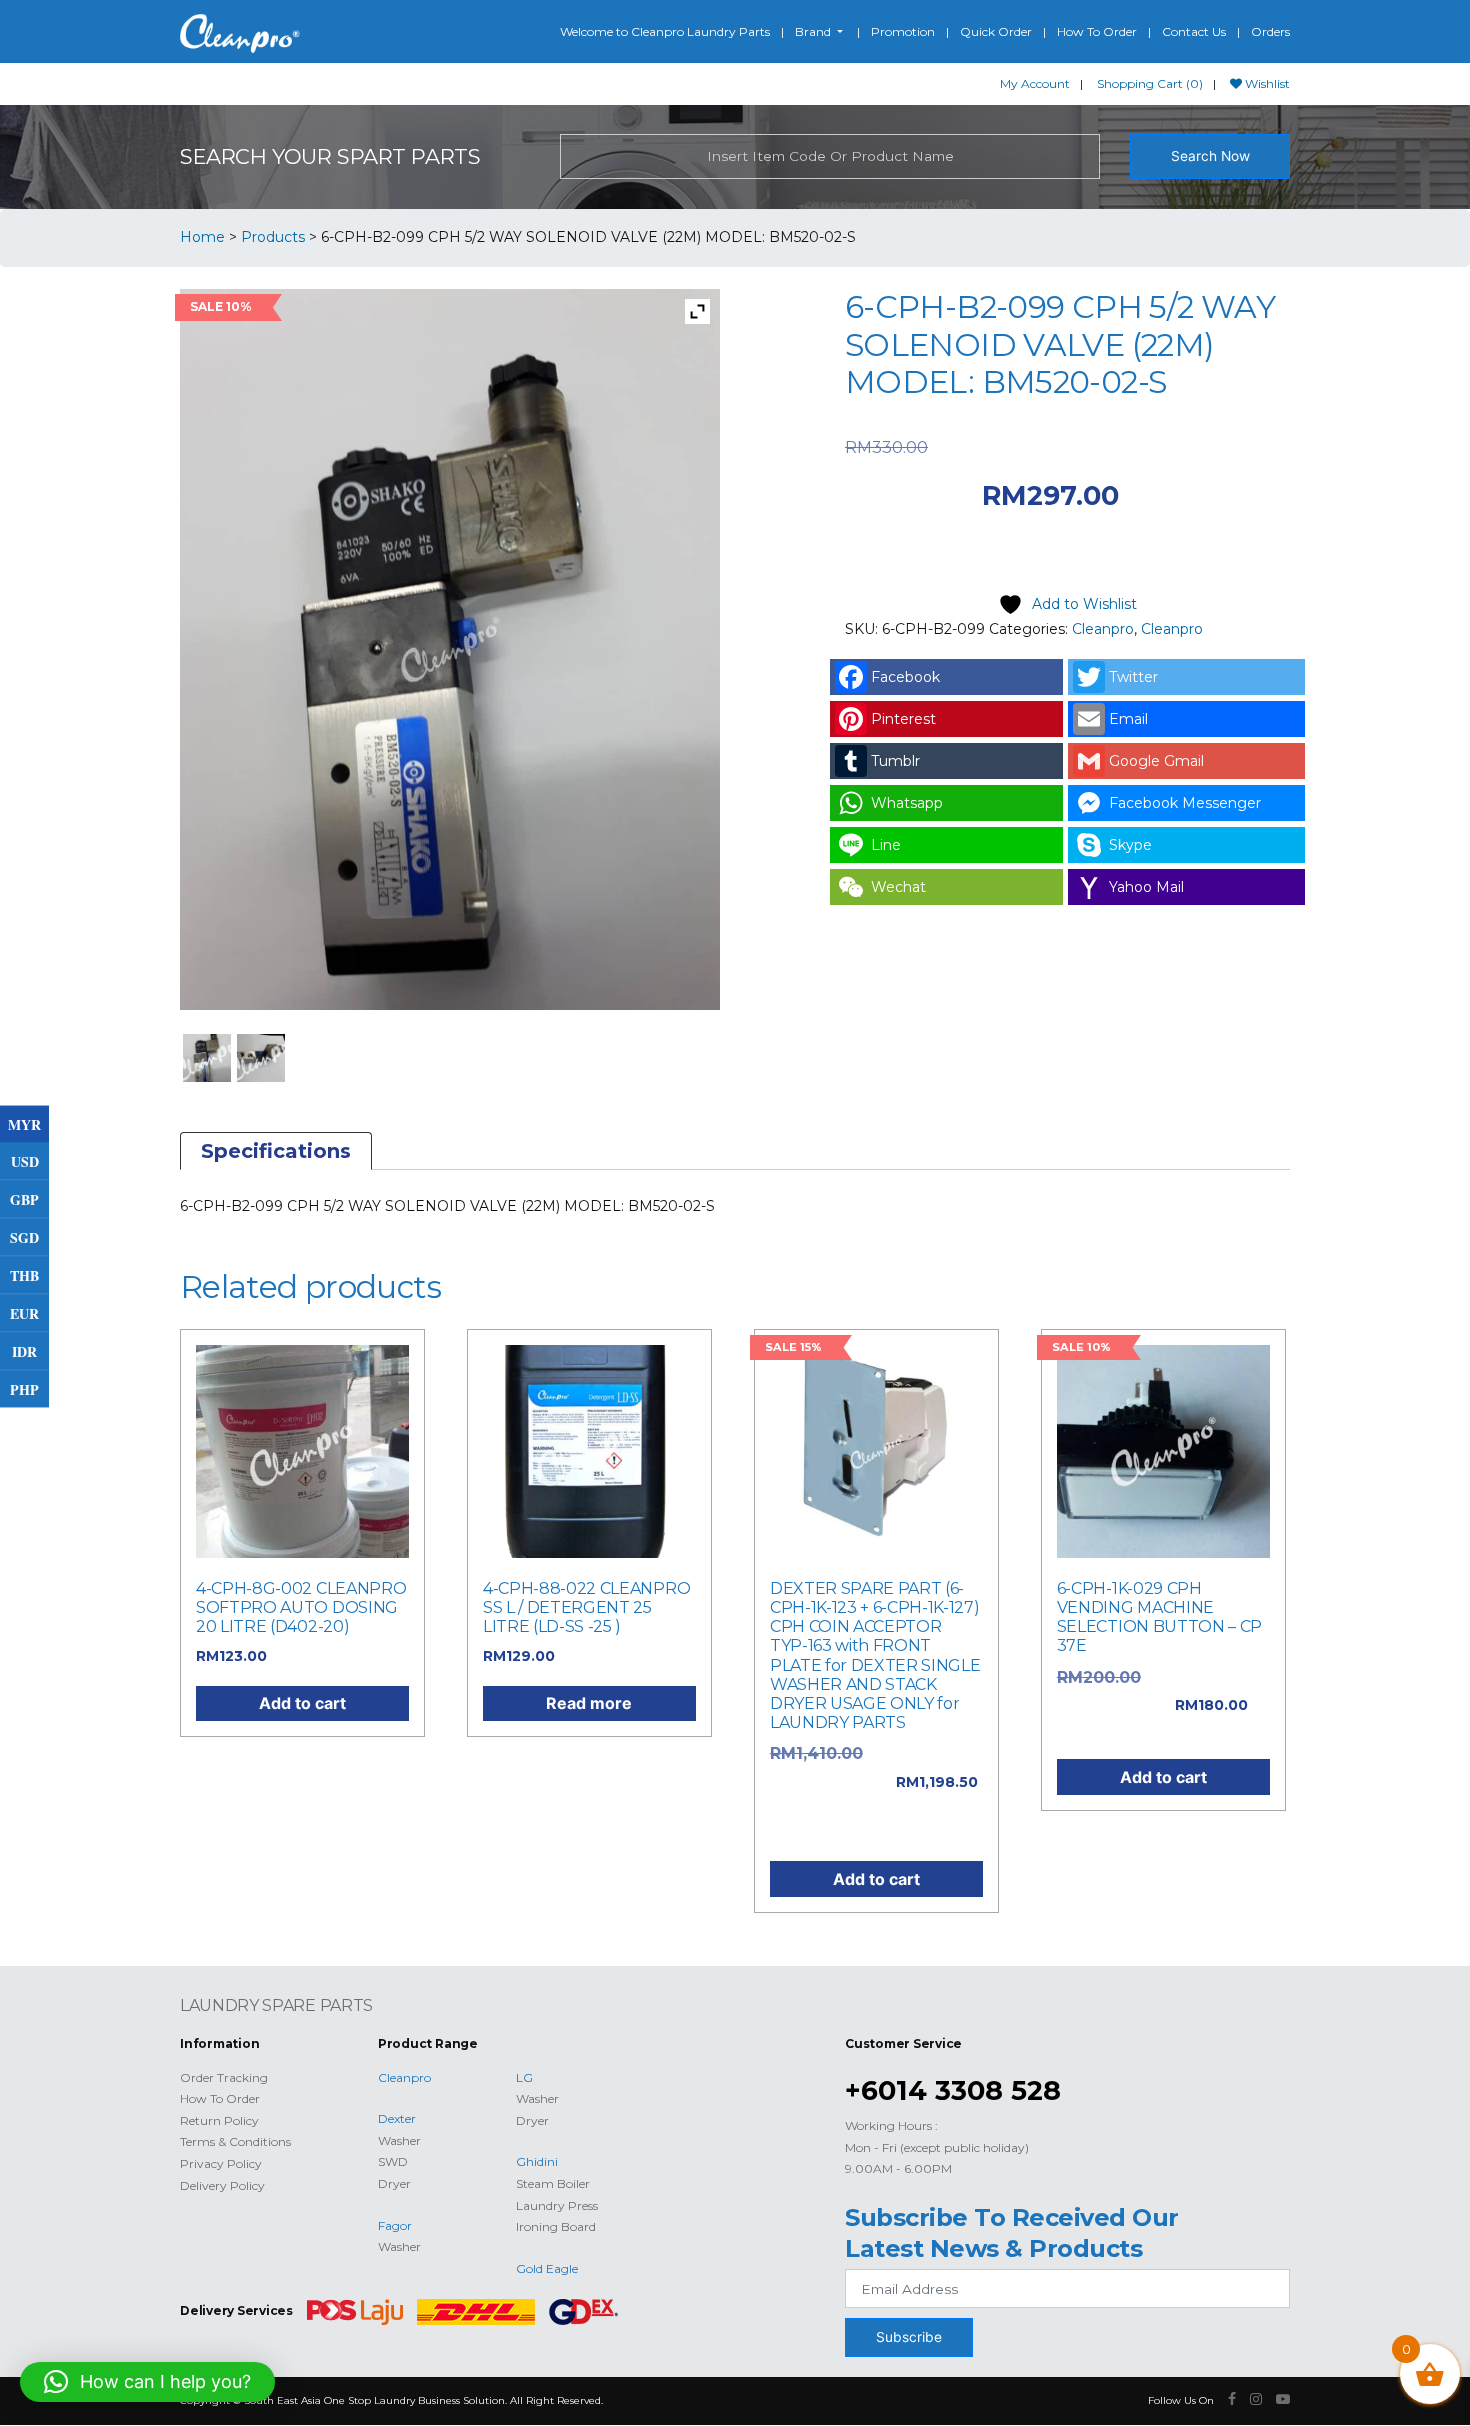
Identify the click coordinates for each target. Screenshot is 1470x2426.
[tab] (276, 1151)
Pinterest (903, 719)
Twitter (1133, 677)
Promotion (903, 31)
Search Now (1210, 156)
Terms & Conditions (235, 2141)
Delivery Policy (222, 2185)
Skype (1130, 845)
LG (524, 2077)
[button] (147, 2382)
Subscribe (909, 2337)
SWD (393, 2161)
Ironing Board (556, 2226)
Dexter (397, 2118)
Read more (589, 1703)
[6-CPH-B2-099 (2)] (261, 1058)
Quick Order (996, 31)
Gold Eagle (547, 2268)
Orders (1270, 31)
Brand (814, 31)
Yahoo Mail (1146, 887)
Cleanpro (1103, 629)
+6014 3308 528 (953, 2090)
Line (886, 845)
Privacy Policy (221, 2163)
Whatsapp (907, 803)
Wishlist (1266, 83)
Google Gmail (1156, 761)
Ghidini (537, 2161)
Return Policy (219, 2120)
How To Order (1097, 31)
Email (1128, 719)
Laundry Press (557, 2205)
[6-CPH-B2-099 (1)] (207, 1058)
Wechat (898, 887)
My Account (1035, 83)
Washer (399, 2140)
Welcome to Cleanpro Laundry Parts (665, 31)
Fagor (395, 2225)
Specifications (276, 1151)
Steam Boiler (553, 2183)
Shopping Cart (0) (1150, 83)
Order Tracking (224, 2077)
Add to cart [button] (302, 1703)
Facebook (905, 677)
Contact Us (1194, 31)
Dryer (394, 2183)
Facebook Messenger (1185, 803)
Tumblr (895, 761)
